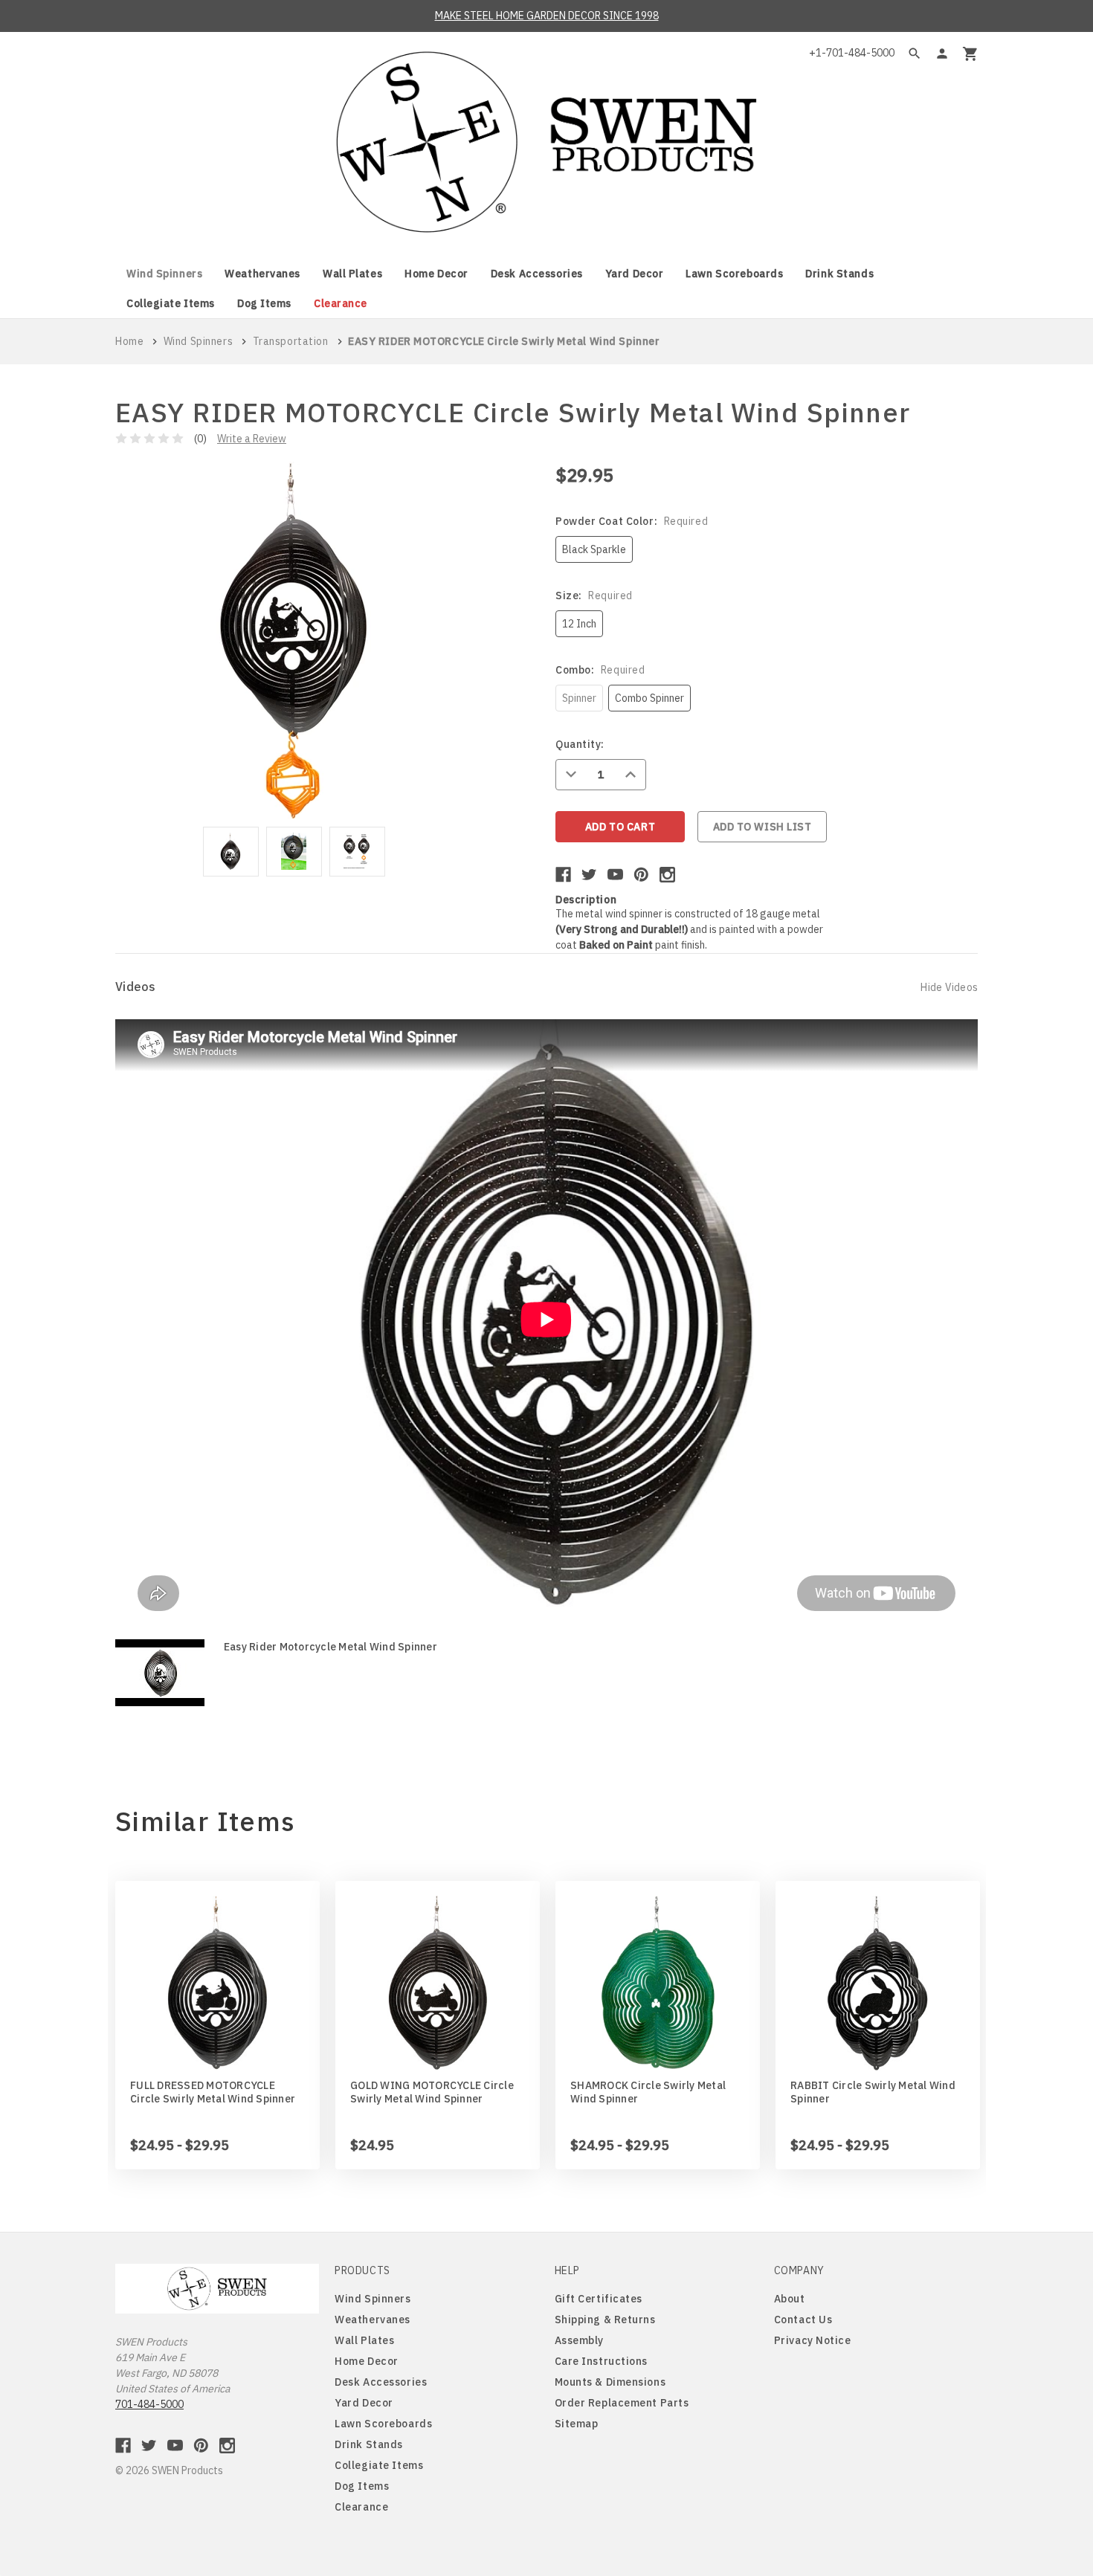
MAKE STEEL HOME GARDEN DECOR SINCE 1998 (547, 16)
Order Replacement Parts (622, 2403)
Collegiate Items (171, 303)
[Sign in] (942, 54)
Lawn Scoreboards (734, 274)
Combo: (600, 670)
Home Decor (436, 274)
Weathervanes (262, 274)
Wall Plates (352, 274)
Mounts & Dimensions (610, 2382)
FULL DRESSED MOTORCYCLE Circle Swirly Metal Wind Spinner (213, 2092)
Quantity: (580, 744)
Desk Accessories (537, 274)
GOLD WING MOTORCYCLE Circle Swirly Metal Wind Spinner (432, 2092)
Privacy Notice (813, 2340)
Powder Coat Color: (632, 521)
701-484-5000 (149, 2404)
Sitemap (577, 2424)
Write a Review (252, 439)
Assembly (579, 2340)
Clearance (341, 303)
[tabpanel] (231, 854)
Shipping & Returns (605, 2320)
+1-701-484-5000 (852, 53)
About (790, 2299)
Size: (594, 595)
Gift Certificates (599, 2299)
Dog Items (264, 303)
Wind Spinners (164, 274)
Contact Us (803, 2320)
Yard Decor (635, 274)
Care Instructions (602, 2361)
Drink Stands (839, 274)
